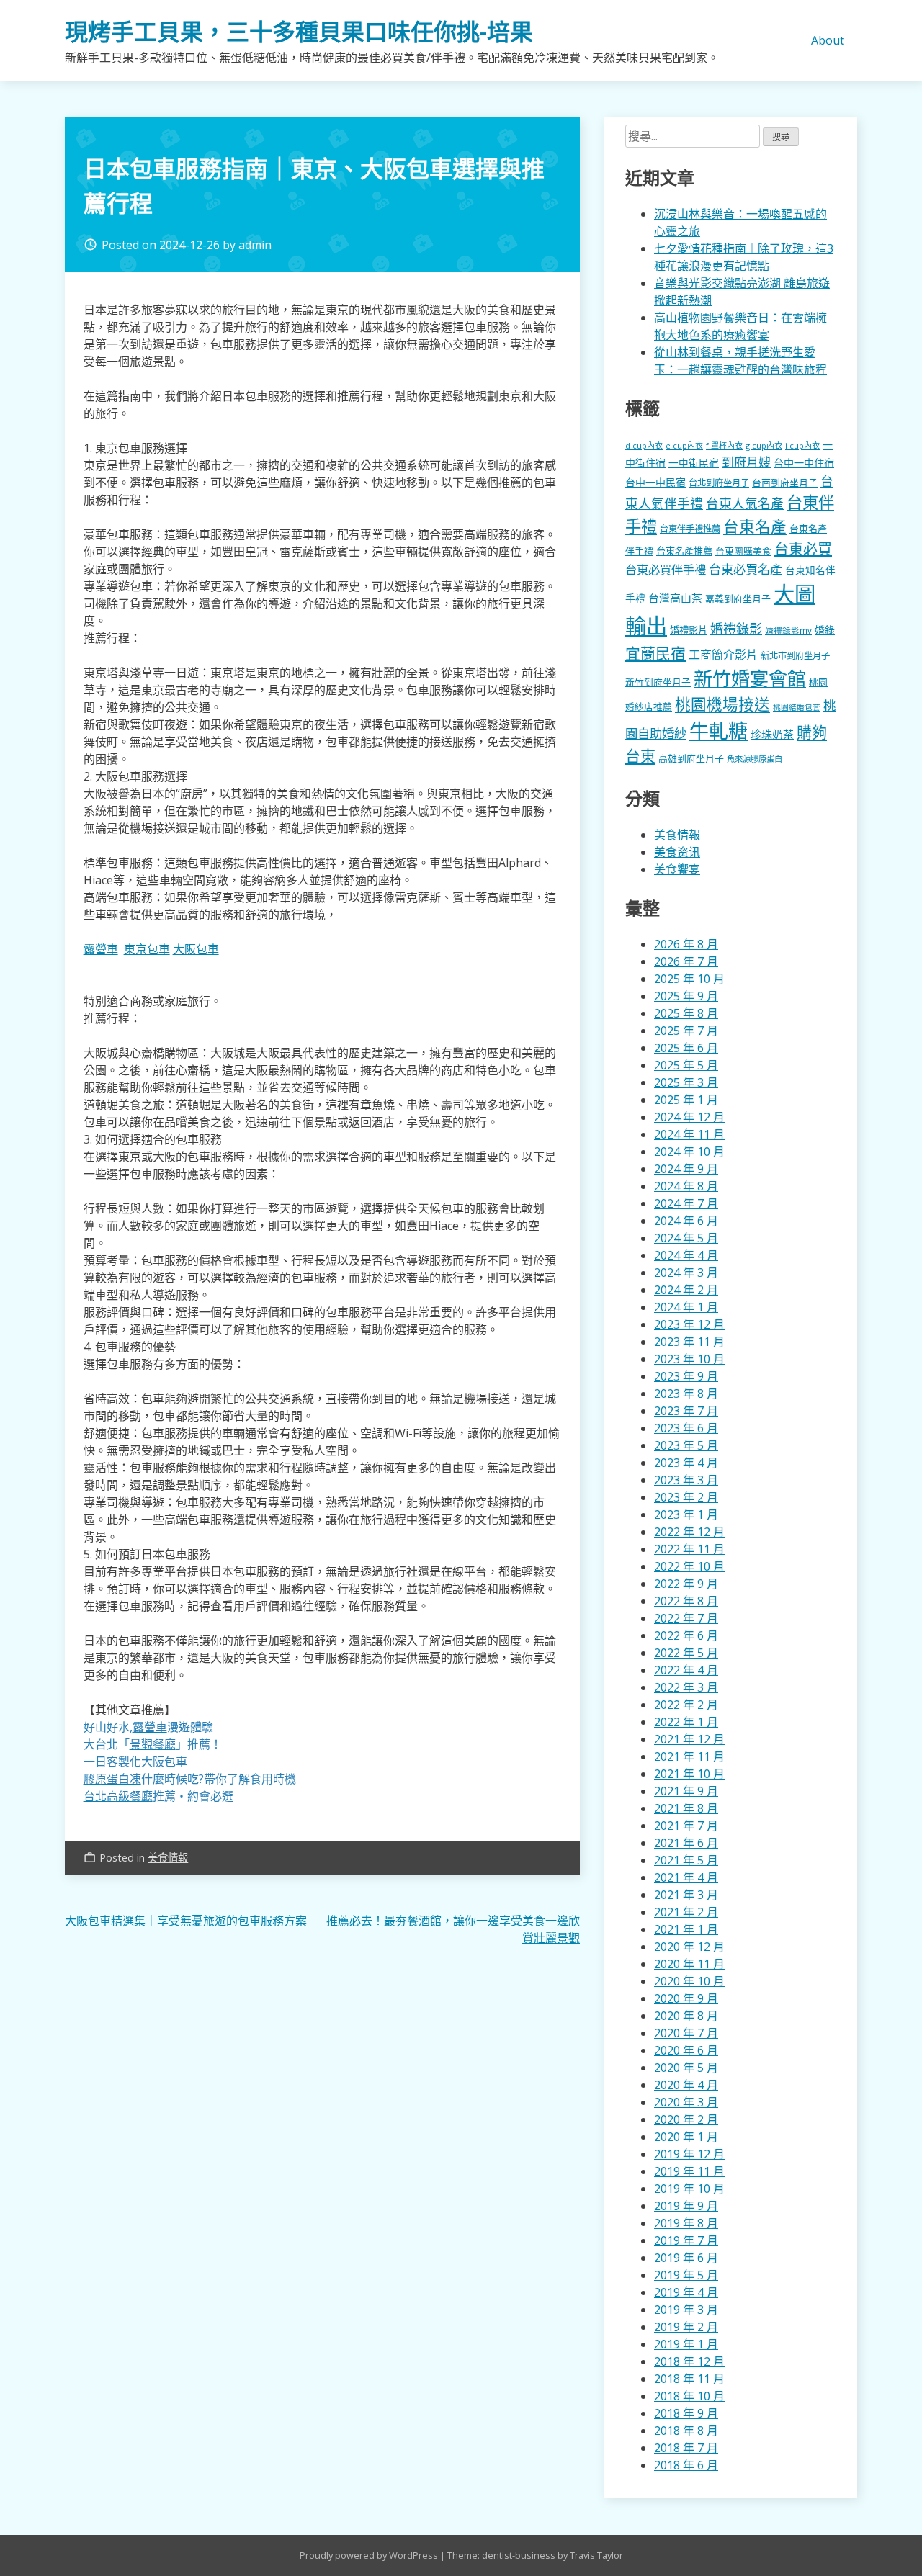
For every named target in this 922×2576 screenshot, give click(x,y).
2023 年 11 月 (689, 1342)
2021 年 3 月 (686, 1895)
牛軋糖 (719, 731)
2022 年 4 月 (686, 1670)
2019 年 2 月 (686, 2327)
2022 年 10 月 (689, 1566)
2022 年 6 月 (686, 1635)
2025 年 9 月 (686, 996)
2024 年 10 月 (689, 1152)
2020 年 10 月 (689, 1981)
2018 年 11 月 (689, 2379)
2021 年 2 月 (686, 1912)
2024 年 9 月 (686, 1169)
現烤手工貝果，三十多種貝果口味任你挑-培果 (299, 31)
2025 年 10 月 (689, 979)
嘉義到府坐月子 (738, 598)
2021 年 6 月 (686, 1843)
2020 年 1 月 (686, 2137)
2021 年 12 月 (689, 1739)
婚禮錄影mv (788, 630)
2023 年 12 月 (689, 1324)
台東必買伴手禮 (666, 570)
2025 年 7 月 (686, 1031)
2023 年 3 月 (686, 1480)
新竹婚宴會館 (750, 678)
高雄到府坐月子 (691, 758)
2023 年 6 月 (686, 1428)
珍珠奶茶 (772, 734)
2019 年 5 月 (686, 2275)
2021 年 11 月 (689, 1756)
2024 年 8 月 (686, 1186)
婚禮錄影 (736, 629)
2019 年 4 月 (686, 2292)
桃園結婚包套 (797, 707)
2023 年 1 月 (686, 1514)
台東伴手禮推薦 (690, 529)
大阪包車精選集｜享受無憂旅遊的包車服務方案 (186, 1921)
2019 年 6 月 (686, 2258)
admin (255, 245)
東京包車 (147, 949)
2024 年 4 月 (686, 1255)
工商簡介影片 (723, 655)
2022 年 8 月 (686, 1601)
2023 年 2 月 (686, 1497)
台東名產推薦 (684, 551)
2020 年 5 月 (686, 2068)
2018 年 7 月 (686, 2448)
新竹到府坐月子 (658, 682)
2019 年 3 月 (686, 2310)
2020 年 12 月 (689, 1947)
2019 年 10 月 (689, 2189)
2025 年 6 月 (686, 1048)
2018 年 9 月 (686, 2413)
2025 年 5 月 (686, 1065)
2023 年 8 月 (686, 1394)
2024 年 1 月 (686, 1307)
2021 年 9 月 (686, 1791)
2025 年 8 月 (686, 1013)
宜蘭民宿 (655, 653)
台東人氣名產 (745, 503)
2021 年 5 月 (686, 1860)
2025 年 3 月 (686, 1082)
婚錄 (825, 630)
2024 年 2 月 (686, 1290)
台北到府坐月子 (719, 483)
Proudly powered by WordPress (370, 2555)
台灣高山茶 (675, 598)
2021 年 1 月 (686, 1929)
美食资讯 (677, 852)
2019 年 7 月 (686, 2240)
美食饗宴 (677, 869)
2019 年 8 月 (686, 2223)
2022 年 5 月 (686, 1653)
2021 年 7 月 (686, 1826)
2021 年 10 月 (689, 1774)
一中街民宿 (694, 463)
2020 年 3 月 (686, 2102)
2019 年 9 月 (686, 2206)
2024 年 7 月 (686, 1203)
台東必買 (803, 549)
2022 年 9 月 (686, 1584)
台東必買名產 (746, 569)
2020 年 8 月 (686, 2016)
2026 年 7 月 (686, 961)
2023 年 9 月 (686, 1376)
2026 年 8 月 (686, 944)
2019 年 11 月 (689, 2171)
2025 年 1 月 (686, 1100)
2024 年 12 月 (689, 1117)
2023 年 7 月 (686, 1411)
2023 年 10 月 (689, 1359)
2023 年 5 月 (686, 1445)
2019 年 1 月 (686, 2344)
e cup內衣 (684, 445)
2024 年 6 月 (686, 1221)
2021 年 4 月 (686, 1877)
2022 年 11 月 (689, 1549)
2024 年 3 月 (686, 1273)
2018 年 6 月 (686, 2465)
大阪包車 (196, 949)
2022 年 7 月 (686, 1618)
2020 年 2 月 (686, 2119)
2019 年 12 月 (689, 2154)
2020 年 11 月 (689, 1964)
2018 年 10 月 (689, 2396)
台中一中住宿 (804, 463)
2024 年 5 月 (686, 1238)
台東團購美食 (743, 551)
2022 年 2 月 (686, 1705)
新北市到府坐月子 (795, 656)
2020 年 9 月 (686, 1998)
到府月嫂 (746, 462)
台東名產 (755, 526)
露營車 (101, 949)
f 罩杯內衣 (724, 445)
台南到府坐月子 (785, 483)
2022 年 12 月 (689, 1532)
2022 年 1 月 (686, 1722)
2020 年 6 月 (686, 2050)
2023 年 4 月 (686, 1463)
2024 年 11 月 (689, 1134)
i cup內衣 (802, 445)
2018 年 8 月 (686, 2431)
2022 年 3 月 (686, 1687)
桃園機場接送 (722, 704)
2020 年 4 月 (686, 2085)
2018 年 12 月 (689, 2361)
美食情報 (168, 1858)
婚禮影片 (689, 630)
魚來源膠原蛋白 (755, 759)
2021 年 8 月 (686, 1808)
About (828, 40)
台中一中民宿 (655, 482)
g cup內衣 (764, 445)
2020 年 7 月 (686, 2033)
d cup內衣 (644, 445)
